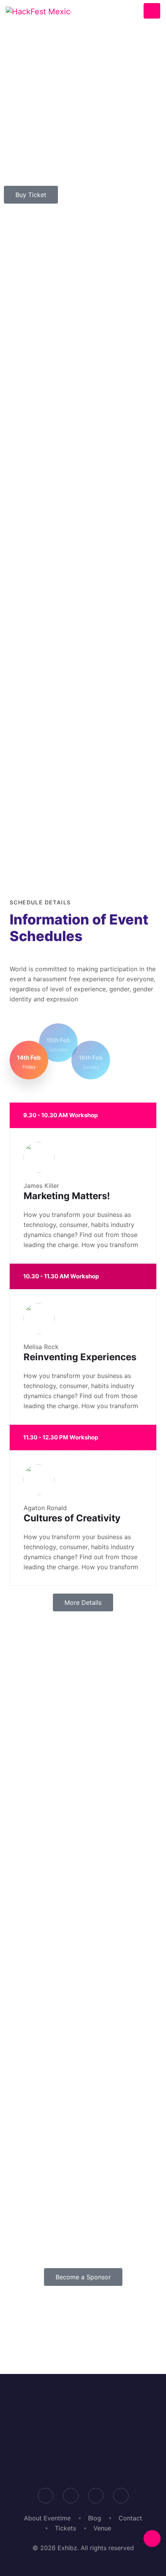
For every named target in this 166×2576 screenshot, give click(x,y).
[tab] (29, 1060)
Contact (130, 2518)
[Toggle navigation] (152, 11)
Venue (102, 2528)
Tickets (65, 2528)
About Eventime (47, 2518)
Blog (95, 2518)
